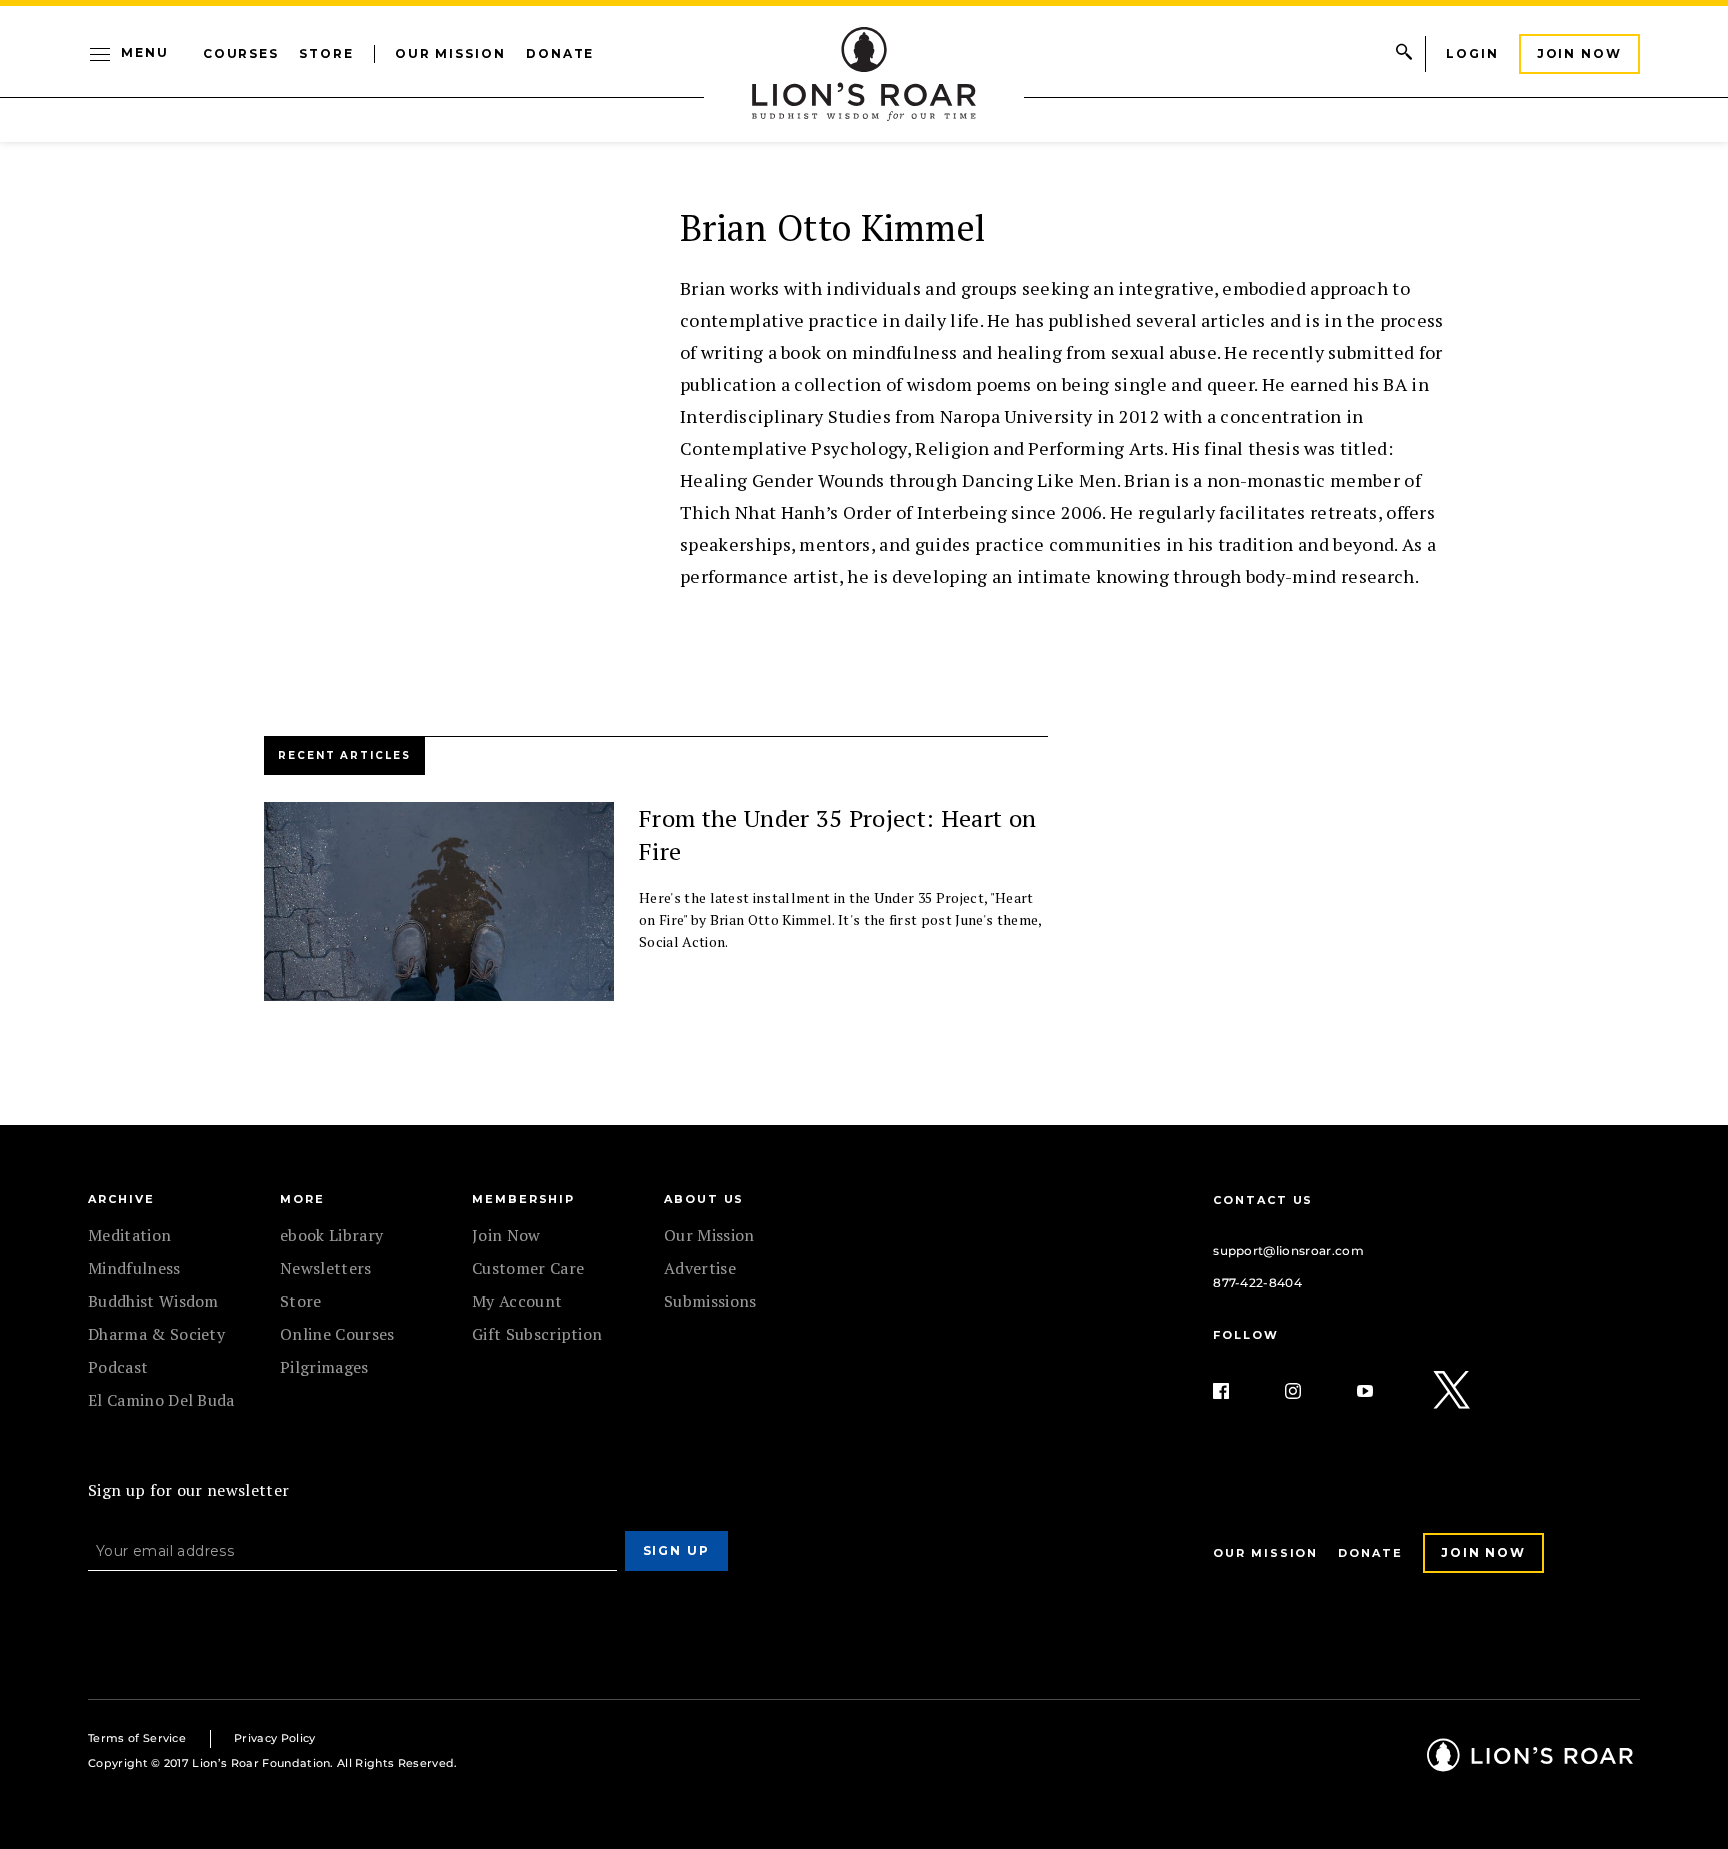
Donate (560, 53)
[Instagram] (1309, 1391)
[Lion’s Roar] (1530, 1764)
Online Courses (337, 1334)
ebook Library (331, 1235)
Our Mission (450, 53)
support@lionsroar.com (1288, 1250)
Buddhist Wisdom (153, 1301)
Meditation (129, 1235)
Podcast (118, 1367)
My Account (517, 1301)
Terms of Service (137, 1738)
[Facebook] (1237, 1391)
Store (326, 53)
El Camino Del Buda (161, 1400)
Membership (523, 1199)
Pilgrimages (324, 1367)
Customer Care (528, 1268)
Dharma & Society (156, 1334)
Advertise (700, 1268)
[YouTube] (1381, 1391)
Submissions (710, 1301)
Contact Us (1263, 1200)
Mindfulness (134, 1268)
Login (1472, 53)
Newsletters (326, 1268)
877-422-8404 (1257, 1282)
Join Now (1579, 53)
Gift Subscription (537, 1334)
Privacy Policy (274, 1738)
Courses (241, 53)
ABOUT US (704, 1199)
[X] (1453, 1391)
